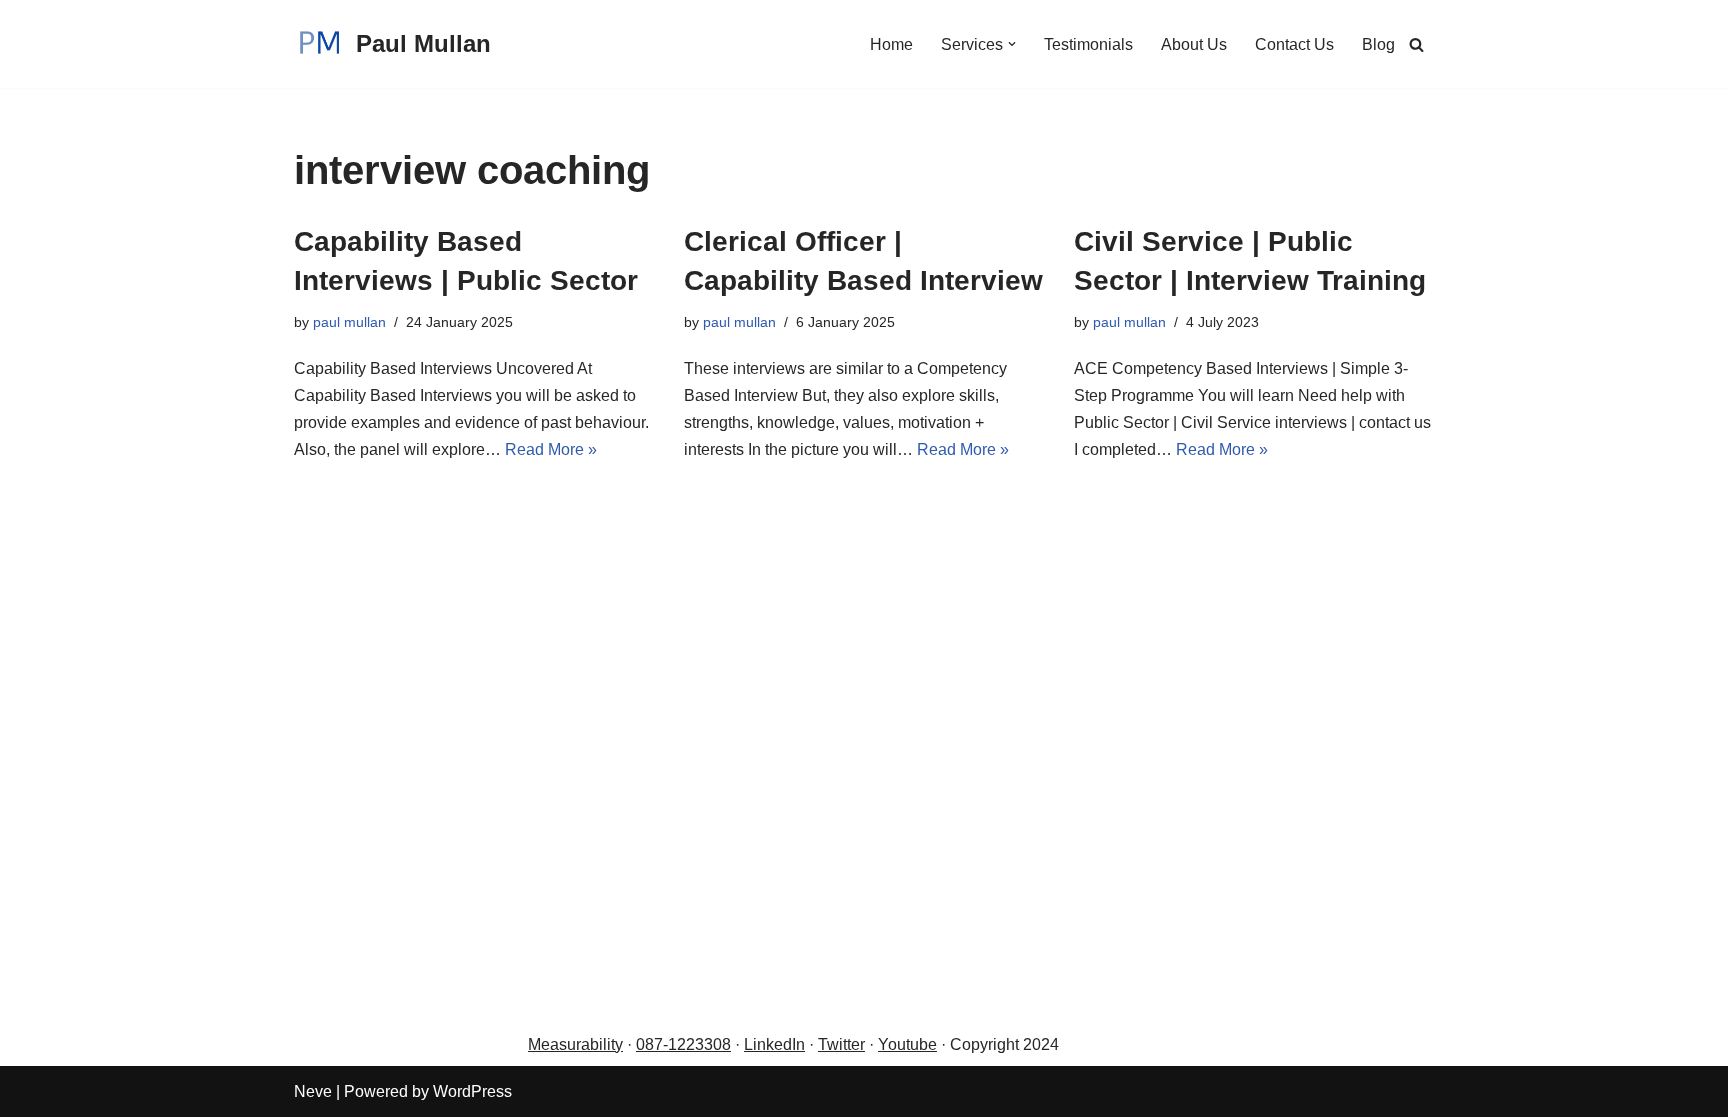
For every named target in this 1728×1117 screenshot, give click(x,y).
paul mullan (349, 322)
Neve (313, 1091)
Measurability (575, 1044)
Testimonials (1088, 44)
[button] (1012, 44)
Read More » (551, 449)
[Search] (1416, 44)
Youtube (907, 1044)
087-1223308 (683, 1044)
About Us (1194, 44)
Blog (1378, 44)
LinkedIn (774, 1044)
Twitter (841, 1044)
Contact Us (1294, 44)
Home (891, 44)
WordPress (472, 1091)
